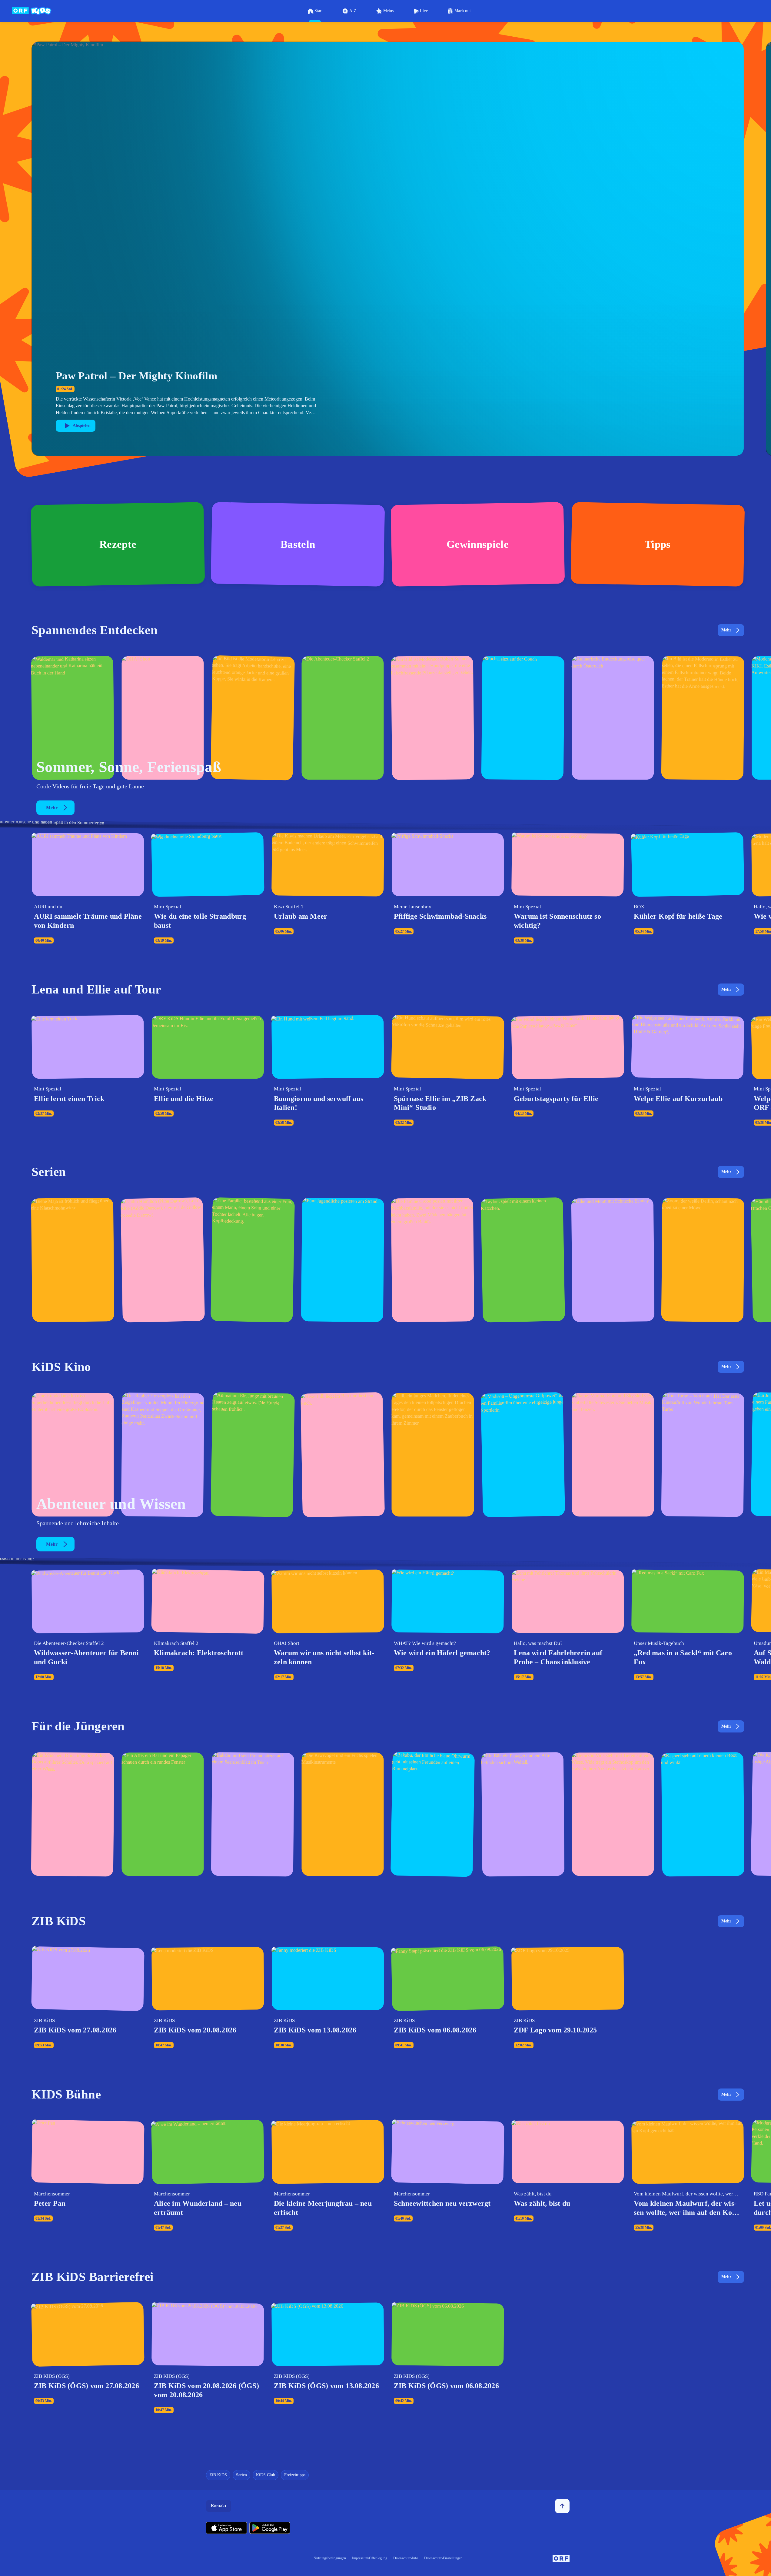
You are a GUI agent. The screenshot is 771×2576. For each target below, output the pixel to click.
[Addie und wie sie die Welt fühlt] (163, 1260)
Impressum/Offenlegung (370, 2558)
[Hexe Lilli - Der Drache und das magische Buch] (433, 1455)
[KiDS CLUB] (523, 718)
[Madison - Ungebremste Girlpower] (523, 1455)
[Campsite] (343, 1260)
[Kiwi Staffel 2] (343, 1814)
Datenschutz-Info (406, 2558)
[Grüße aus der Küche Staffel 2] (613, 718)
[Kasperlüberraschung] (703, 1814)
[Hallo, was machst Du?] (253, 718)
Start (319, 11)
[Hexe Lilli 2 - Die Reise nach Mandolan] (343, 1455)
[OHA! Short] (163, 718)
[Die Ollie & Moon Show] (613, 1260)
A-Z (353, 11)
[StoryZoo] (163, 1814)
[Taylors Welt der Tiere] (523, 1260)
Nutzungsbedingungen (330, 2558)
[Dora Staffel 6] (73, 1814)
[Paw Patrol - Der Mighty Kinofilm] (73, 1455)
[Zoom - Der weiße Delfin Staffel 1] (703, 1260)
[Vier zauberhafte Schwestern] (613, 1455)
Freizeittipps (295, 2475)
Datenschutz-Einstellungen (443, 2558)
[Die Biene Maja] (73, 1260)
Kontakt (219, 2506)
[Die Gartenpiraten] (433, 718)
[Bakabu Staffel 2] (253, 1814)
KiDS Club (266, 2475)
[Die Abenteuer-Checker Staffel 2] (343, 718)
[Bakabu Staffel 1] (433, 1814)
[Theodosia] (253, 1260)
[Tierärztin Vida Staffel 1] (613, 1814)
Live (424, 11)
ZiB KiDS (218, 2475)
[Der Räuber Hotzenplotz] (163, 1455)
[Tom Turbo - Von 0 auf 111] (703, 1455)
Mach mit (463, 11)
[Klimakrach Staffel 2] (73, 718)
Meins (388, 11)
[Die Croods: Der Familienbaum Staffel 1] (433, 1260)
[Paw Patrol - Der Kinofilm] (253, 1455)
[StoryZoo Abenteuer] (523, 1814)
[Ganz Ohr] (703, 718)
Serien (241, 2475)
